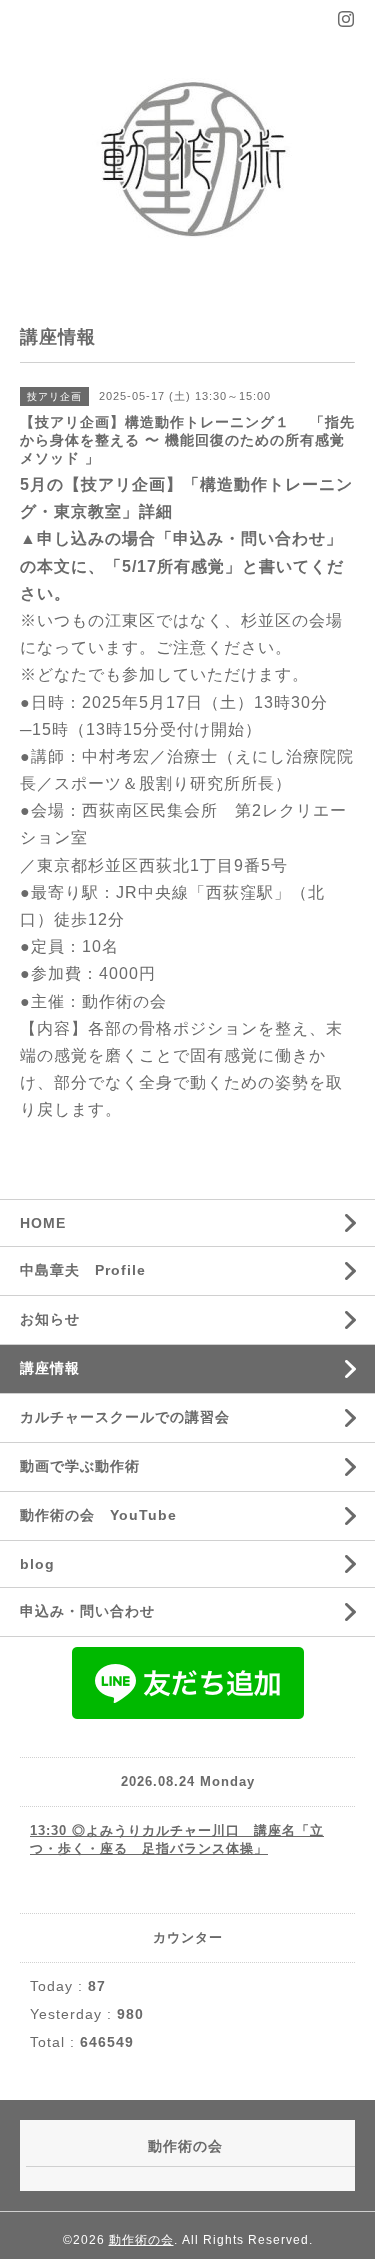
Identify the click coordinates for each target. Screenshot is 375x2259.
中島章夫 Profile (83, 1270)
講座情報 (50, 1368)
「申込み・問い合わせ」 (249, 538)
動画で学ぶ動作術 (80, 1466)
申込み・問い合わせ (87, 1611)
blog (37, 1564)
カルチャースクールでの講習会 (125, 1417)
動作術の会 (141, 2240)
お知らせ (50, 1319)
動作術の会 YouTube (98, 1515)
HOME (43, 1223)
